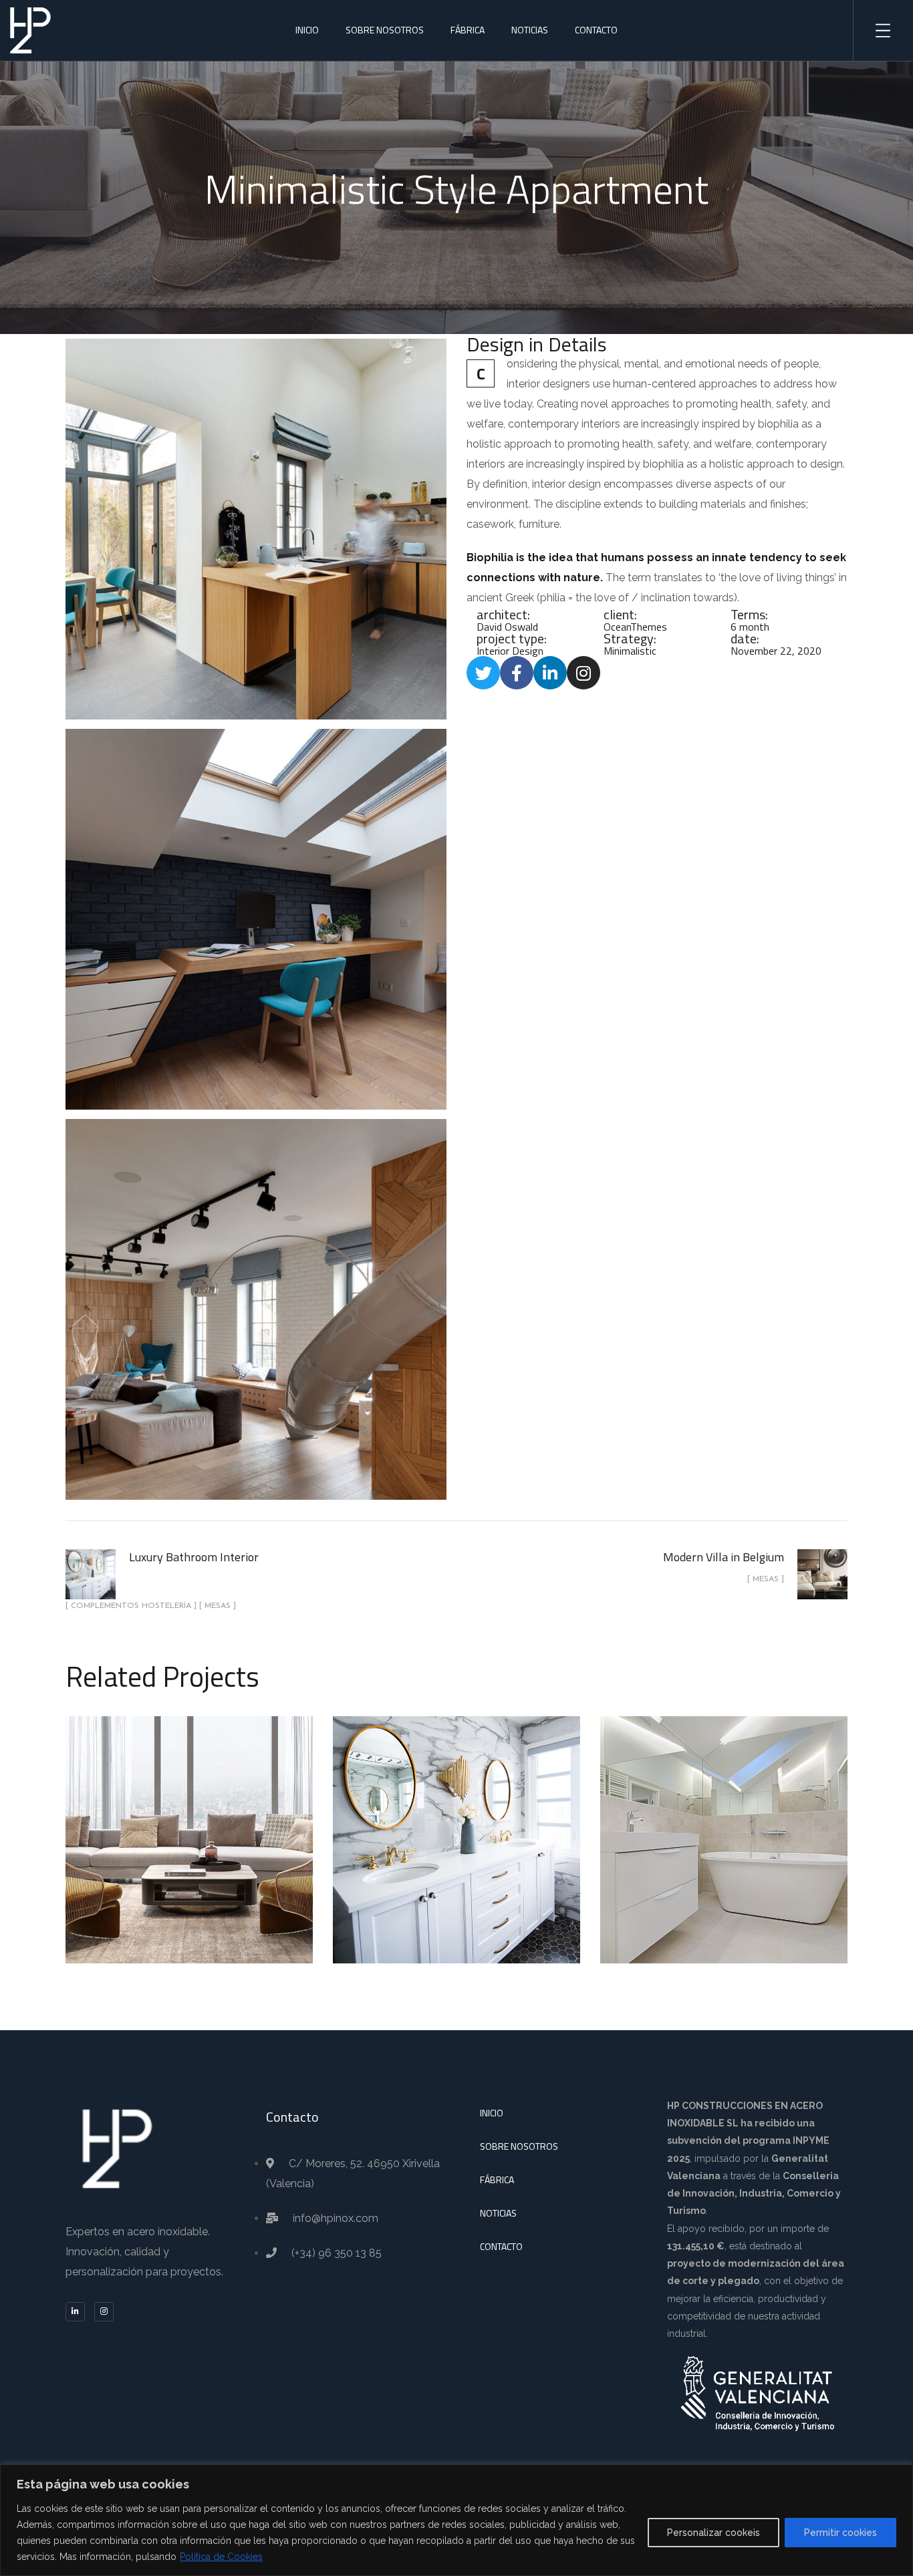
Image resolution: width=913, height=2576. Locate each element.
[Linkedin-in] (550, 673)
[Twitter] (483, 673)
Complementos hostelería (455, 1848)
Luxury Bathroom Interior (456, 1816)
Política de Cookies (221, 2557)
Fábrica (468, 30)
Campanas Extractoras (189, 1857)
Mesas (459, 1865)
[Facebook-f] (517, 673)
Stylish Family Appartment (189, 1824)
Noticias (530, 30)
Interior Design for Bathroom (724, 1824)
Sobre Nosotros (385, 30)
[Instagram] (583, 673)
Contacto (596, 30)
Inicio (307, 30)
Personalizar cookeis (713, 2533)
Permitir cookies (840, 2533)
